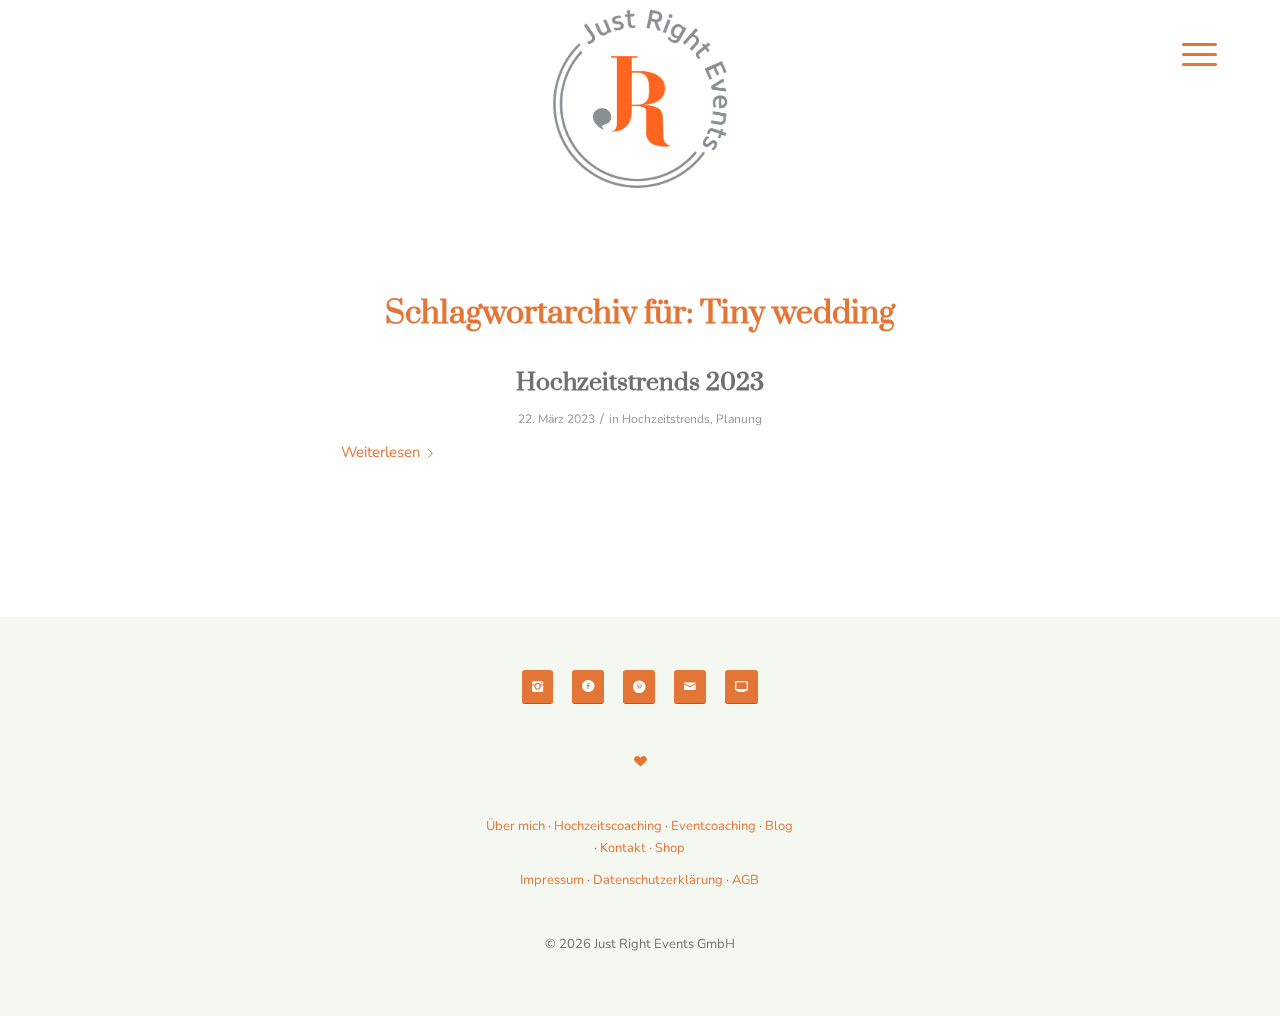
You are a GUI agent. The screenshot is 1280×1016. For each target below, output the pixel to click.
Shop (670, 848)
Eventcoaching (713, 826)
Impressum (552, 880)
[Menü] (1199, 55)
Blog (779, 826)
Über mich (515, 826)
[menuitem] (1199, 55)
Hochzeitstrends (666, 419)
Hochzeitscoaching (609, 826)
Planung (739, 419)
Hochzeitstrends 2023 (640, 382)
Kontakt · (627, 848)
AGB (745, 880)
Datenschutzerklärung (658, 880)
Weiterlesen (380, 452)
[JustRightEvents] (640, 100)
